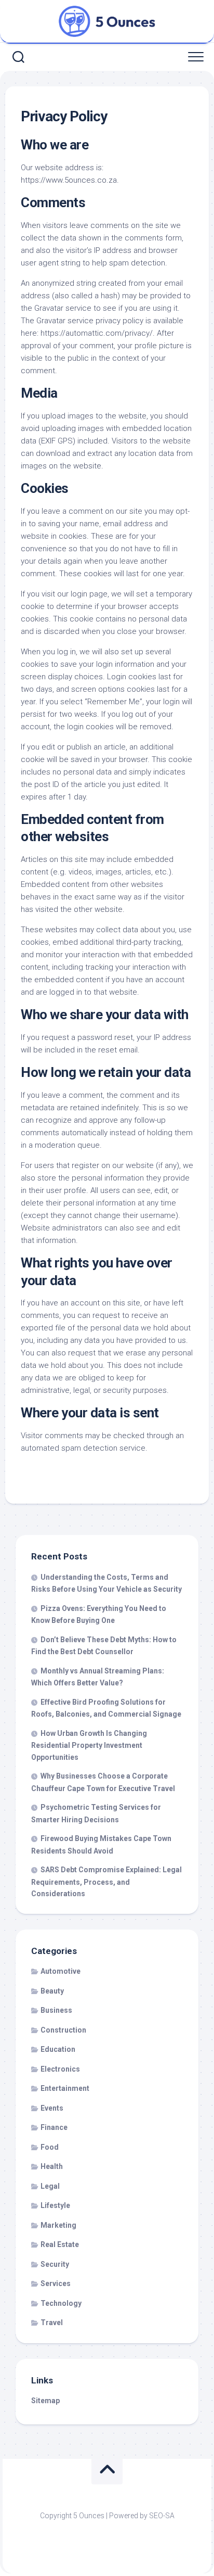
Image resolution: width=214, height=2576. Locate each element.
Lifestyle (55, 2205)
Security (55, 2264)
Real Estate (60, 2244)
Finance (54, 2127)
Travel (52, 2323)
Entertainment (65, 2088)
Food (50, 2147)
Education (58, 2049)
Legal (50, 2186)
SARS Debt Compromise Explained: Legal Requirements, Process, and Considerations (106, 1882)
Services (56, 2283)
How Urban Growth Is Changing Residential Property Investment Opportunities (89, 1745)
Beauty (52, 1991)
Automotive (61, 1971)
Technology (61, 2303)
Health (52, 2166)
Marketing (58, 2225)
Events (52, 2108)
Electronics (60, 2069)
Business (56, 2010)
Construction (63, 2030)
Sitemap (45, 2401)
